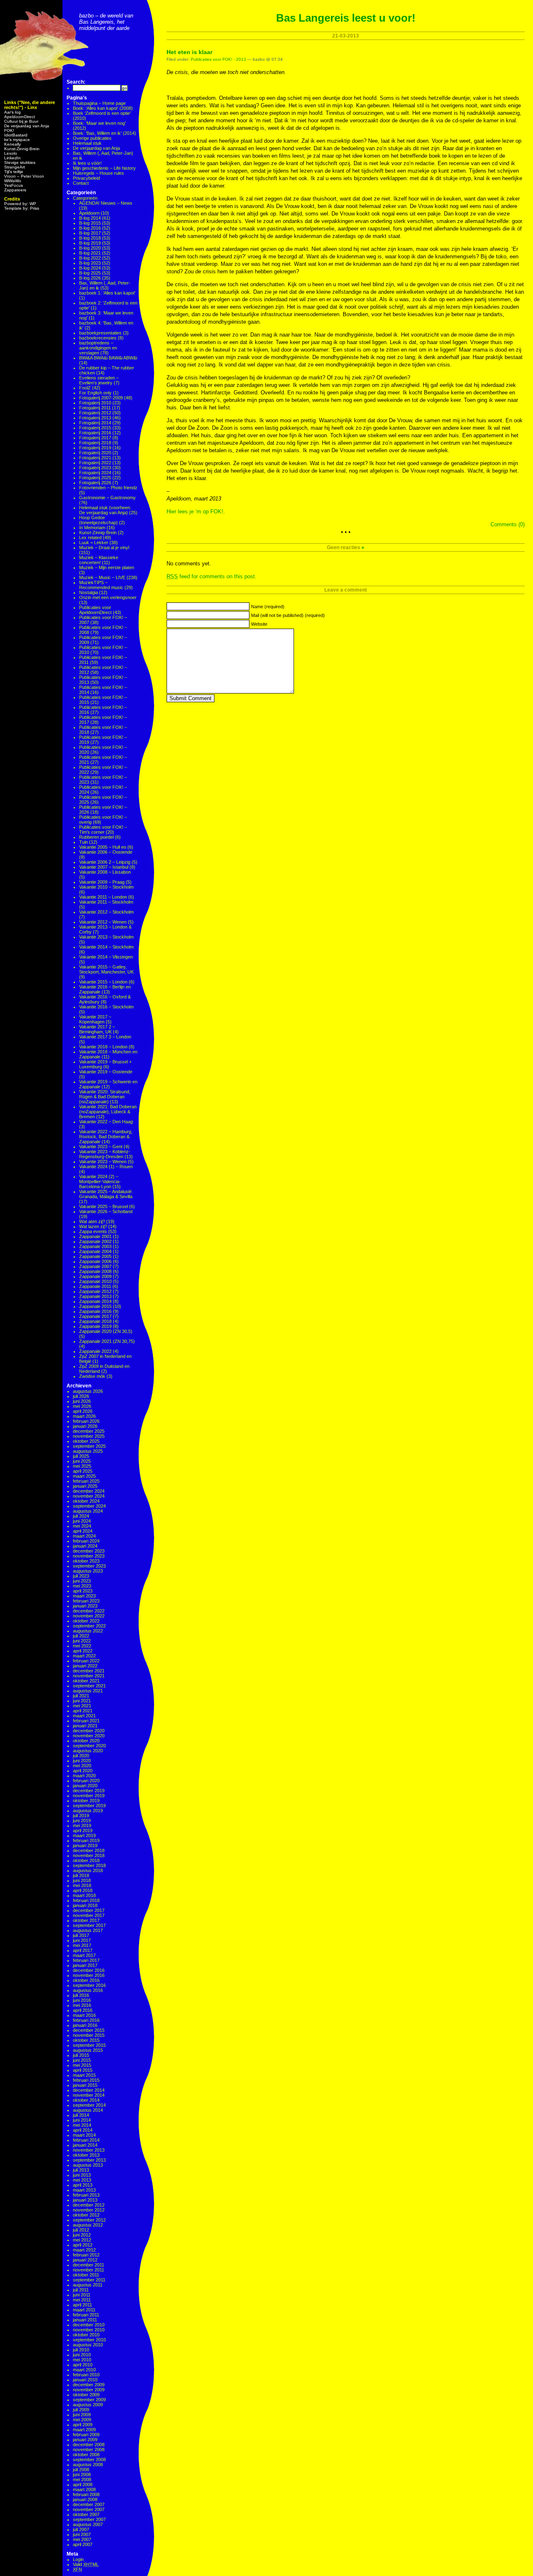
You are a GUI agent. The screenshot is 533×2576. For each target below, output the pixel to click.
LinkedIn (12, 158)
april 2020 (83, 1771)
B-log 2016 (90, 228)
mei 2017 (82, 1945)
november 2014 (89, 2095)
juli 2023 (81, 1576)
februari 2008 (86, 2494)
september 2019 (89, 1806)
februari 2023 (86, 1601)
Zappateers (15, 190)
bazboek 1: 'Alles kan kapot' (107, 293)
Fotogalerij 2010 (95, 403)
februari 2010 (86, 2375)
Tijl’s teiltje (14, 172)
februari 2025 (86, 1481)
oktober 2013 (86, 2155)
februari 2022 (86, 1661)
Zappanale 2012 (95, 1291)
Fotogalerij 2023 (95, 468)
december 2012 (89, 2205)
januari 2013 (85, 2200)
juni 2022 (82, 1641)
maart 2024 (84, 1536)
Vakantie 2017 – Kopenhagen (95, 1019)
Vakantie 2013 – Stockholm (106, 937)
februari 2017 (86, 1960)
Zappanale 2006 (95, 1261)
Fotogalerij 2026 (95, 483)
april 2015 (83, 2070)
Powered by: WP (20, 204)
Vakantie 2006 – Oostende (106, 852)
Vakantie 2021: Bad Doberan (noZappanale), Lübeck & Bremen (108, 1112)
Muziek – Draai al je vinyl (104, 547)
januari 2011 (85, 2320)
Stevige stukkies (20, 162)
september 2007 (89, 2519)
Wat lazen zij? (93, 1226)
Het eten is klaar (189, 52)
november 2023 (89, 1556)
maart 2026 (84, 1416)
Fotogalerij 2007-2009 (101, 398)
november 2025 (89, 1436)
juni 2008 (82, 2474)
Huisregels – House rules (98, 173)
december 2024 (89, 1491)
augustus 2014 (88, 2110)
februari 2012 (86, 2255)
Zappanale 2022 (95, 1351)
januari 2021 (85, 1726)
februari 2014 (86, 2140)
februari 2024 (86, 1541)
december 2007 (89, 2504)
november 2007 (89, 2509)
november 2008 (89, 2450)
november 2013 (89, 2150)
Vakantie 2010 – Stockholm (106, 887)
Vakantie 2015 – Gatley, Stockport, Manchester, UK (106, 969)
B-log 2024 (90, 268)
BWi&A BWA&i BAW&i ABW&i (108, 358)
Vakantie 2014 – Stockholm (106, 947)
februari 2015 (86, 2080)
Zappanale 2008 (95, 1271)
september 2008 (89, 2460)
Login (78, 2559)
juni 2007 (82, 2534)
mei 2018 (82, 1885)
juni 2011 (82, 2295)
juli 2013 (81, 2170)
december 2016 (89, 1970)
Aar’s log (12, 112)
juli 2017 (81, 1935)
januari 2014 (85, 2145)
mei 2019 (82, 1825)
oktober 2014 (86, 2100)
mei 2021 (82, 1706)
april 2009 (83, 2425)
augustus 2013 (88, 2165)
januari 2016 (85, 2025)
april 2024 (83, 1531)
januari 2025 (85, 1486)
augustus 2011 (88, 2285)
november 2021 (89, 1676)
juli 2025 (81, 1456)
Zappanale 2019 (95, 1326)
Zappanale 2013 (95, 1296)
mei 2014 (82, 2125)
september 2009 (89, 2400)
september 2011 (89, 2280)
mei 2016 (82, 2005)
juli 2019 (81, 1816)
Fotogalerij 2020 (95, 453)
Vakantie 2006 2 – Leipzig (105, 862)
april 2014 (83, 2130)
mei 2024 (82, 1526)
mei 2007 (82, 2539)
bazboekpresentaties (100, 333)
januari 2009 (85, 2440)
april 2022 (83, 1651)
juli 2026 (81, 1396)
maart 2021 (84, 1716)
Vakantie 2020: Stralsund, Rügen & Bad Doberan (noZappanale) (105, 1097)
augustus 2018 (88, 1870)
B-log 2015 (90, 223)
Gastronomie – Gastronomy (107, 498)
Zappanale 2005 (95, 1256)
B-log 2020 (90, 248)
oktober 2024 (86, 1501)
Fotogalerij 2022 (95, 463)
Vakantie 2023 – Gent (101, 1147)
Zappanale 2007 (95, 1266)
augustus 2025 (88, 1451)
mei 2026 (82, 1406)
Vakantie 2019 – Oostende (106, 1072)
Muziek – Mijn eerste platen (107, 567)
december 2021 (89, 1671)
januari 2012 (85, 2260)
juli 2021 (81, 1696)
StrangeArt (15, 167)
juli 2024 (81, 1516)
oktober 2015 (86, 2040)
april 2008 (83, 2484)
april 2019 (83, 1830)
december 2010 (89, 2325)
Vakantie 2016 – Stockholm (106, 1007)
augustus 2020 (88, 1751)
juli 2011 (81, 2290)
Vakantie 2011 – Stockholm (106, 902)
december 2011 (88, 2265)
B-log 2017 (90, 233)
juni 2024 (82, 1521)
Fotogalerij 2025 (95, 478)
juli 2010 (81, 2350)
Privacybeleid (86, 178)
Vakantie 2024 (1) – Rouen (106, 1167)
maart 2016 (84, 2015)
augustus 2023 (88, 1571)
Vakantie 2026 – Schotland (106, 1211)
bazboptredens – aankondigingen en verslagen (98, 348)
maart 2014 (84, 2135)
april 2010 (83, 2365)
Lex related (90, 537)
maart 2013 (84, 2190)
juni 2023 (82, 1581)
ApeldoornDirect (20, 117)
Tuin (83, 842)
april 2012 (83, 2245)
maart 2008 (84, 2489)
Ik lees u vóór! (87, 163)
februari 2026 (86, 1421)
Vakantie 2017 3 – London (105, 1037)
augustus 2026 (88, 1391)
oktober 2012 (86, 2215)
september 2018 (89, 1865)
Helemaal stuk (87, 143)
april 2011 (82, 2305)
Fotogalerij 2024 (95, 473)
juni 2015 (82, 2060)
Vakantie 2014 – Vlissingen (106, 957)
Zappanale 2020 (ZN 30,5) (106, 1331)
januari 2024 (85, 1546)
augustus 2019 (88, 1811)
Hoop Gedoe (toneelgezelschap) (98, 520)
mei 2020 (82, 1766)
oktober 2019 (86, 1801)
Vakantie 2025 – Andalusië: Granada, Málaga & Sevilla (106, 1194)
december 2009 (89, 2385)
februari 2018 (86, 1900)
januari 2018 (85, 1905)
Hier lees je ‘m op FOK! (195, 511)
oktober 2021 (86, 1681)
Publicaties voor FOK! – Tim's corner (103, 830)
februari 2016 (86, 2020)
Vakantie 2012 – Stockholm (106, 912)
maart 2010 (84, 2370)
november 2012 (89, 2210)
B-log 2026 (90, 278)
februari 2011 (86, 2315)
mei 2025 (82, 1466)
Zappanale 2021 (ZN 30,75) (107, 1341)
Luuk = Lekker (94, 542)
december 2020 (89, 1731)
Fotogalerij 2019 (95, 448)
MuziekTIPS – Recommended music (101, 585)
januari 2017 (85, 1965)
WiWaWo (13, 181)
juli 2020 (81, 1756)
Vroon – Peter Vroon (24, 176)
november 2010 (89, 2330)
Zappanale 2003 (95, 1246)
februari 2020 (86, 1781)
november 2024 (89, 1496)
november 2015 (89, 2035)
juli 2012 (81, 2230)
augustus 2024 (88, 1511)
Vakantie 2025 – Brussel (103, 1206)
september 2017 (89, 1925)
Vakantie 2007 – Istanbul (104, 867)
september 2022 (89, 1626)
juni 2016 (82, 2000)
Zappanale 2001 (95, 1236)
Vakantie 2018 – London (103, 1047)
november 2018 (89, 1855)
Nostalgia (88, 592)
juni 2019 (82, 1821)
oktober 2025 (86, 1441)
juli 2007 (81, 2529)
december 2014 (89, 2090)
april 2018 (83, 1890)
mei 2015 (82, 2065)
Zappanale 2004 (95, 1251)
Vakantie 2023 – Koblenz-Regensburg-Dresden (105, 1154)
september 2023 (89, 1566)
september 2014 (89, 2105)
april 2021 (83, 1711)
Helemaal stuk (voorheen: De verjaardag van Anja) (105, 510)
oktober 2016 (86, 1980)
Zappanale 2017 (95, 1316)
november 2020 (89, 1736)
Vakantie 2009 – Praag (102, 882)
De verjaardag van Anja (27, 126)
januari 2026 (85, 1426)
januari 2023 (85, 1606)
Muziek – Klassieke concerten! (99, 560)
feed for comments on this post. (212, 576)
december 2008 (89, 2445)
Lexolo (11, 153)
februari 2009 (86, 2435)
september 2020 (89, 1746)
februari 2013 (86, 2195)
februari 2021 (86, 1721)
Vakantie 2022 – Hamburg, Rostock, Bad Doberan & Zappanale (106, 1137)
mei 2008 (82, 2479)
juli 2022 (81, 1636)
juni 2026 (82, 1401)
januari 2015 (85, 2085)
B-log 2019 (90, 243)
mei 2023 (82, 1586)
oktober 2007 (86, 2514)
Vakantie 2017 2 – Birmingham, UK (97, 1029)
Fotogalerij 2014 (95, 423)
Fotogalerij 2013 (95, 418)
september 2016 (89, 1985)
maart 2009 (84, 2430)
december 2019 (89, 1791)
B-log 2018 (90, 238)
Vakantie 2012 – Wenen (103, 922)
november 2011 (88, 2270)
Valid (86, 2564)
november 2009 (89, 2390)
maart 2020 (84, 1776)
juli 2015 (81, 2055)
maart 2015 (84, 2075)
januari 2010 (85, 2380)
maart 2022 (84, 1656)
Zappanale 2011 (95, 1286)
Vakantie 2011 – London (103, 897)
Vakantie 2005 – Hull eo (103, 847)
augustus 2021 (88, 1691)
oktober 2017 (86, 1920)
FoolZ (85, 388)
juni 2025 (82, 1461)
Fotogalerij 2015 (95, 428)
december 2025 (89, 1431)
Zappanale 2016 (95, 1311)
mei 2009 (82, 2420)
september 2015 (89, 2045)
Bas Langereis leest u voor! (346, 18)
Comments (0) (508, 524)
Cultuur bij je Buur (21, 121)
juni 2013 (82, 2175)
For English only (95, 393)
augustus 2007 (88, 2524)
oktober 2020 (86, 1741)
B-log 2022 (90, 258)
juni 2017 (82, 1940)
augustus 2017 (88, 1930)
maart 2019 (84, 1835)
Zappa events (93, 1231)
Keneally (12, 144)
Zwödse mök (92, 1376)
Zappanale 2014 (95, 1301)
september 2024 (89, 1506)
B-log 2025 (90, 273)
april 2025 (83, 1471)
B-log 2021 (90, 253)
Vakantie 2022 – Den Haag (106, 1122)
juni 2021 (82, 1701)
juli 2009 (81, 2410)
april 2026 (83, 1411)
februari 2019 (86, 1840)
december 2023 (89, 1551)
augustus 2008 (88, 2465)
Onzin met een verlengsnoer (108, 597)
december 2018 (89, 1850)
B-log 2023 (90, 263)
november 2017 (89, 1915)
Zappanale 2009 (95, 1276)
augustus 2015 (88, 2050)
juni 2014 (82, 2120)
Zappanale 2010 (95, 1281)
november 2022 (89, 1616)
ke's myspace (17, 140)
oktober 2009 (86, 2395)
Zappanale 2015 (95, 1306)
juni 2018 (82, 1880)
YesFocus (14, 185)
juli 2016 (81, 1995)
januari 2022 (85, 1666)
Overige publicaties (92, 138)
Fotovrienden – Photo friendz (108, 488)
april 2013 (83, 2185)
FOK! (9, 130)
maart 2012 (84, 2250)
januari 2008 (85, 2499)
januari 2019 (85, 1845)
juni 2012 (82, 2235)
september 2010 (89, 2340)
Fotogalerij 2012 (95, 413)
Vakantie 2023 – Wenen (103, 1162)
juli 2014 (81, 2115)
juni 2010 (82, 2355)
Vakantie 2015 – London (103, 982)
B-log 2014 (90, 218)
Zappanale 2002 (95, 1241)
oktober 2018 (86, 1860)
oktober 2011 (86, 2275)
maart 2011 (84, 2310)
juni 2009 (82, 2415)
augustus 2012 (88, 2225)
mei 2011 (82, 2300)
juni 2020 (82, 1761)
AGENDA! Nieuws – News (106, 203)
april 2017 (83, 1950)
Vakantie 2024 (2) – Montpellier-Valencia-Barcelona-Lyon (100, 1181)
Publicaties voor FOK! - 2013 (218, 59)
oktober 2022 (86, 1621)
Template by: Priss (22, 208)
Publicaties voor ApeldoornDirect (95, 610)
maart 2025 (84, 1476)
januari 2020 (85, 1786)
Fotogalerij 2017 (95, 438)
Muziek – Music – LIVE (102, 577)
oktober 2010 (86, 2335)
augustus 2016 (88, 1990)
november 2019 (89, 1796)
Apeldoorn (89, 213)
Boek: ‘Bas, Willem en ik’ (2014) (105, 133)
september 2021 (89, 1686)
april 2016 (83, 2010)
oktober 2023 (86, 1561)
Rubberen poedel (96, 837)
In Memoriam (92, 528)
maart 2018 (84, 1895)
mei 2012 (82, 2240)
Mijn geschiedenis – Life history (104, 168)
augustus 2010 (88, 2345)
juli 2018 (81, 1875)
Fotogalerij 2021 (95, 458)
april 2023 (83, 1591)
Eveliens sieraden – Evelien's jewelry (99, 380)
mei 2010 (82, 2360)
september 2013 (89, 2160)
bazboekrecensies (98, 338)
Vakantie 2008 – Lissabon (105, 872)
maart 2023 (84, 1596)
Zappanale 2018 (95, 1321)
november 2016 (89, 1975)
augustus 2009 (88, 2405)
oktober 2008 (86, 2455)
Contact (81, 183)
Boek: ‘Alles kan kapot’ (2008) (103, 108)
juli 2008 (81, 2469)
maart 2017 (84, 1955)
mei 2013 (82, 2180)
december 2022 (89, 1611)
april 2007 (83, 2544)
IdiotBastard (16, 135)
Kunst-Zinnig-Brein (22, 149)
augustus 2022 (88, 1631)
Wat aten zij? (92, 1221)
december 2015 (89, 2030)
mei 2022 (82, 1646)
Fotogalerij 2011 (95, 408)
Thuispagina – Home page (99, 103)
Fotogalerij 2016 (95, 433)
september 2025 (89, 1446)
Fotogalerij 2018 (95, 443)
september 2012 (89, 2220)
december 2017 (89, 1910)
